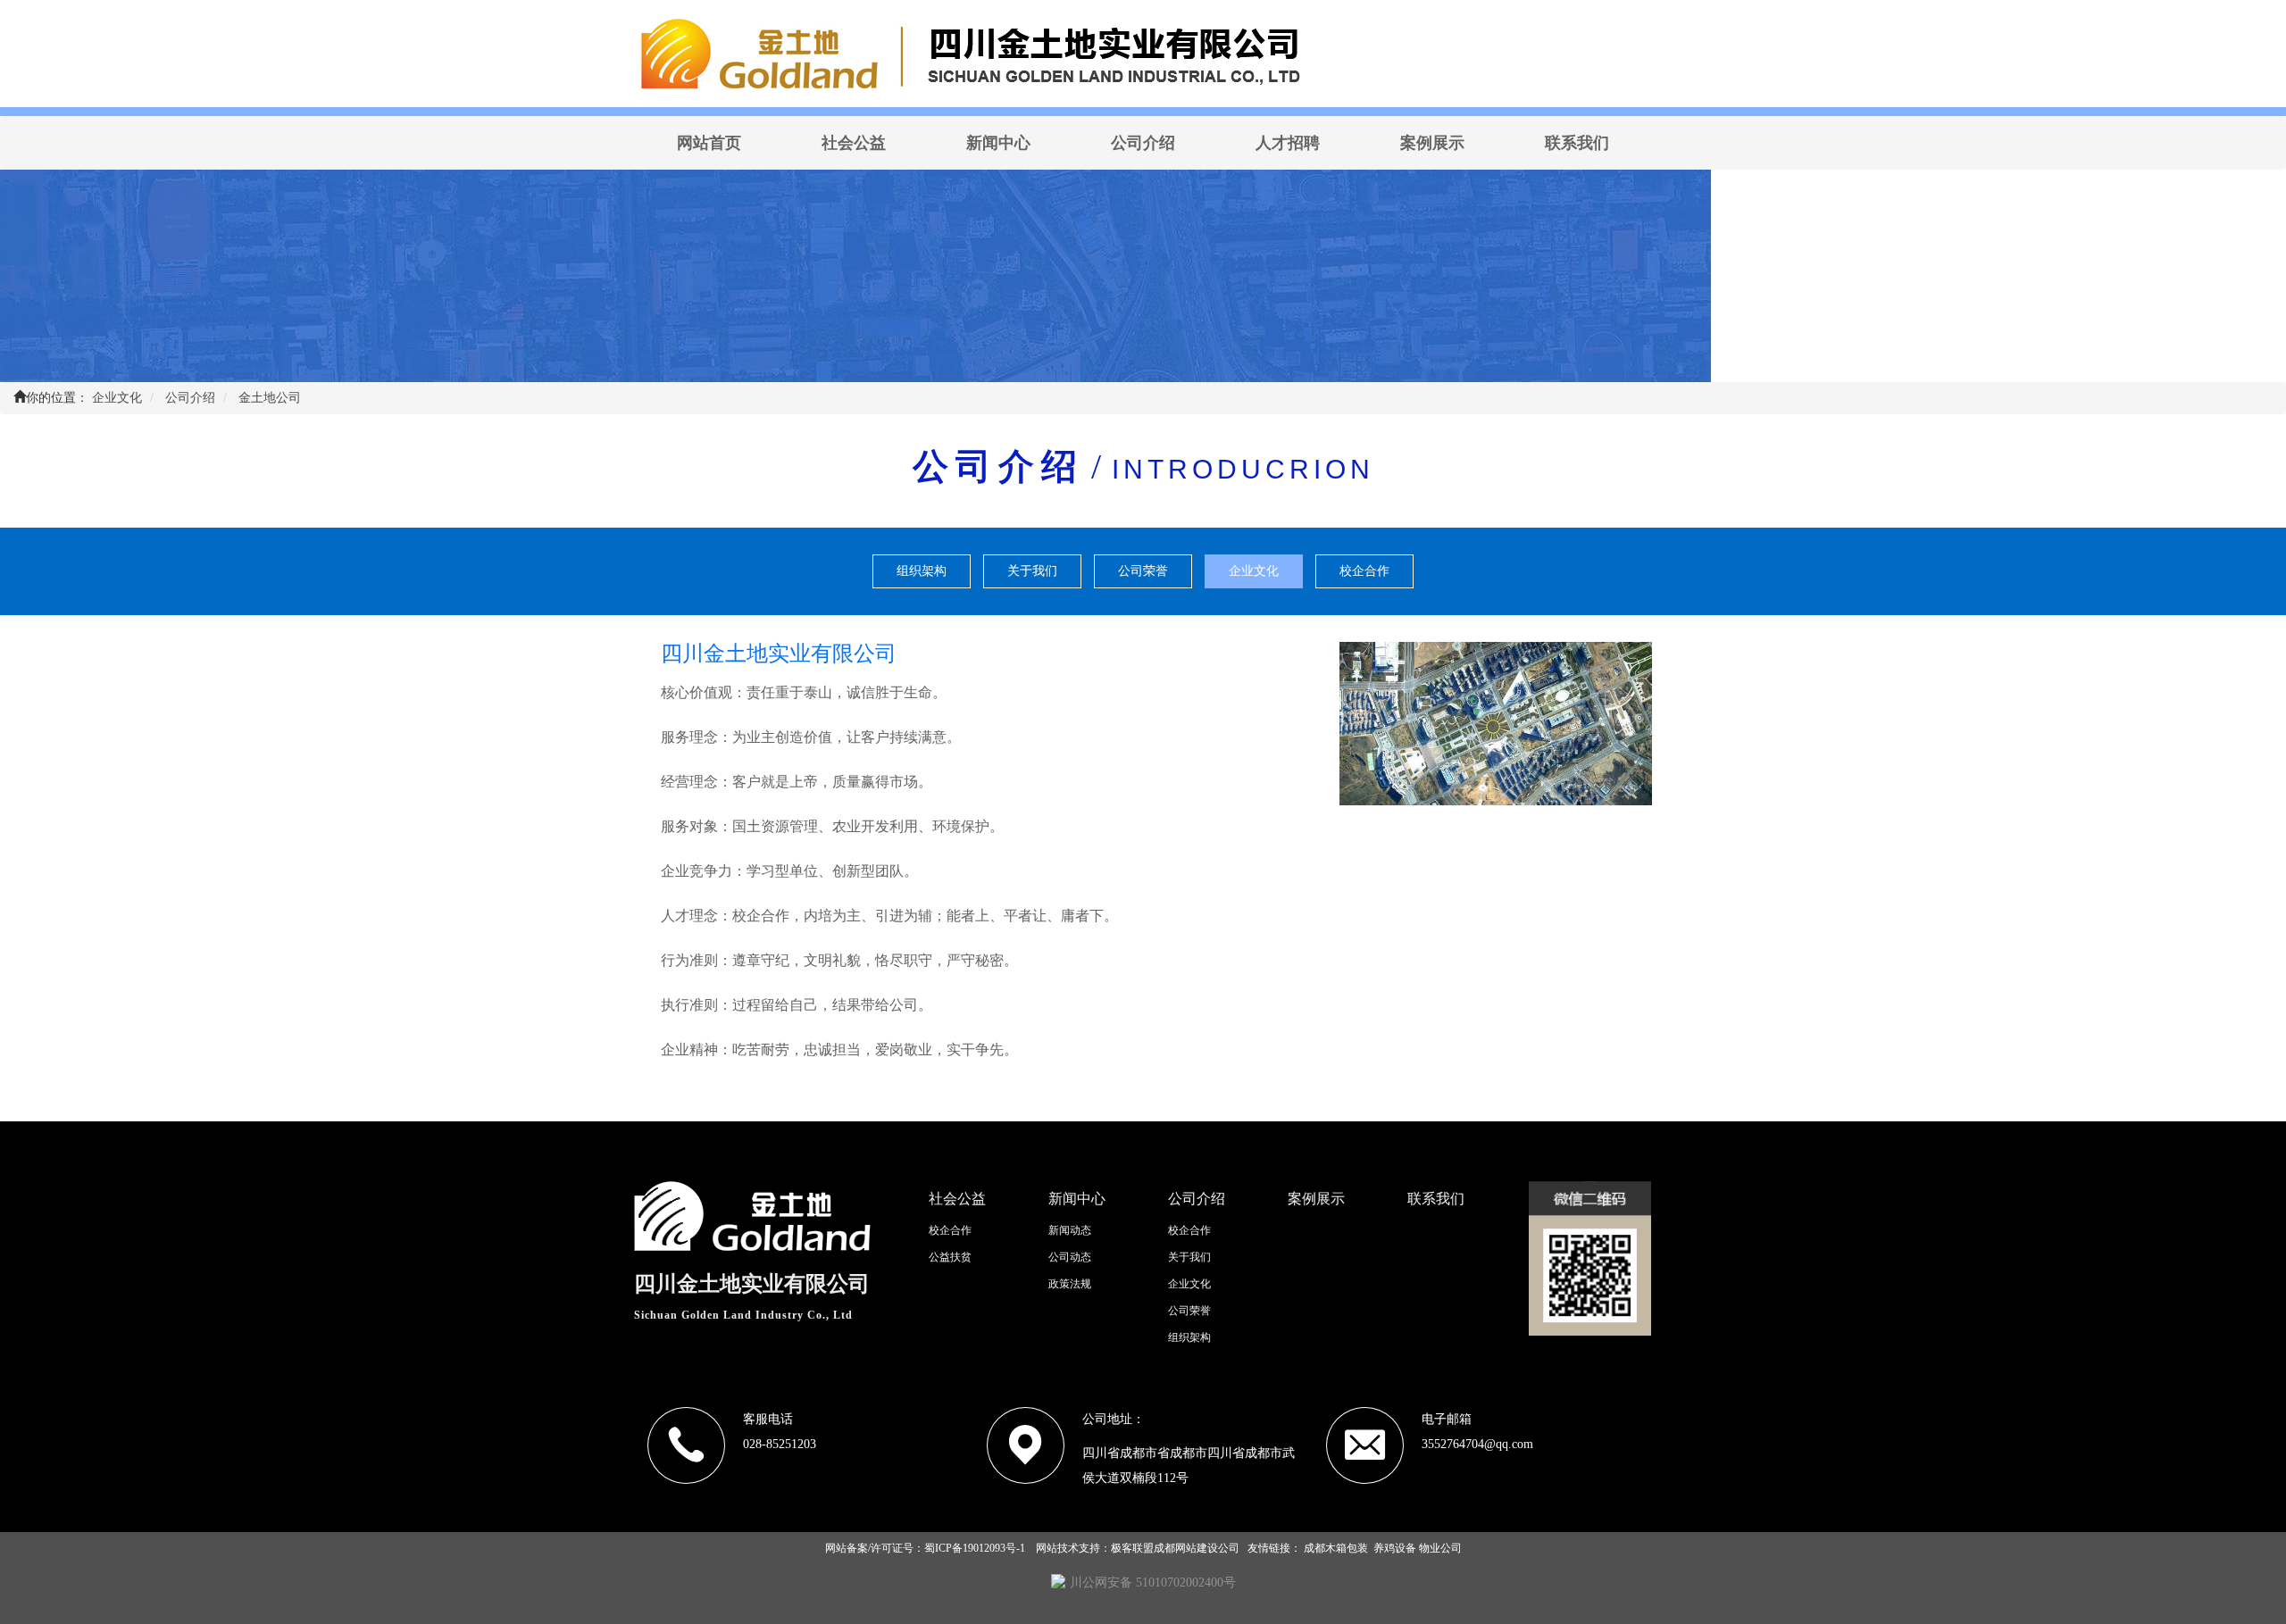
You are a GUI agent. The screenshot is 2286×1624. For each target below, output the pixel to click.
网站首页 (709, 143)
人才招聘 (1288, 143)
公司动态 (1070, 1257)
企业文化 (1254, 571)
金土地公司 (270, 398)
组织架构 (922, 571)
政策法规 (1070, 1284)
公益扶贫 (950, 1257)
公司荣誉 (1143, 571)
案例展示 (1432, 143)
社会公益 (854, 143)
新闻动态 (1070, 1230)
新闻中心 (998, 143)
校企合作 (1364, 571)
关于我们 (1032, 571)
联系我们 (1577, 143)
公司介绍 (1143, 143)
